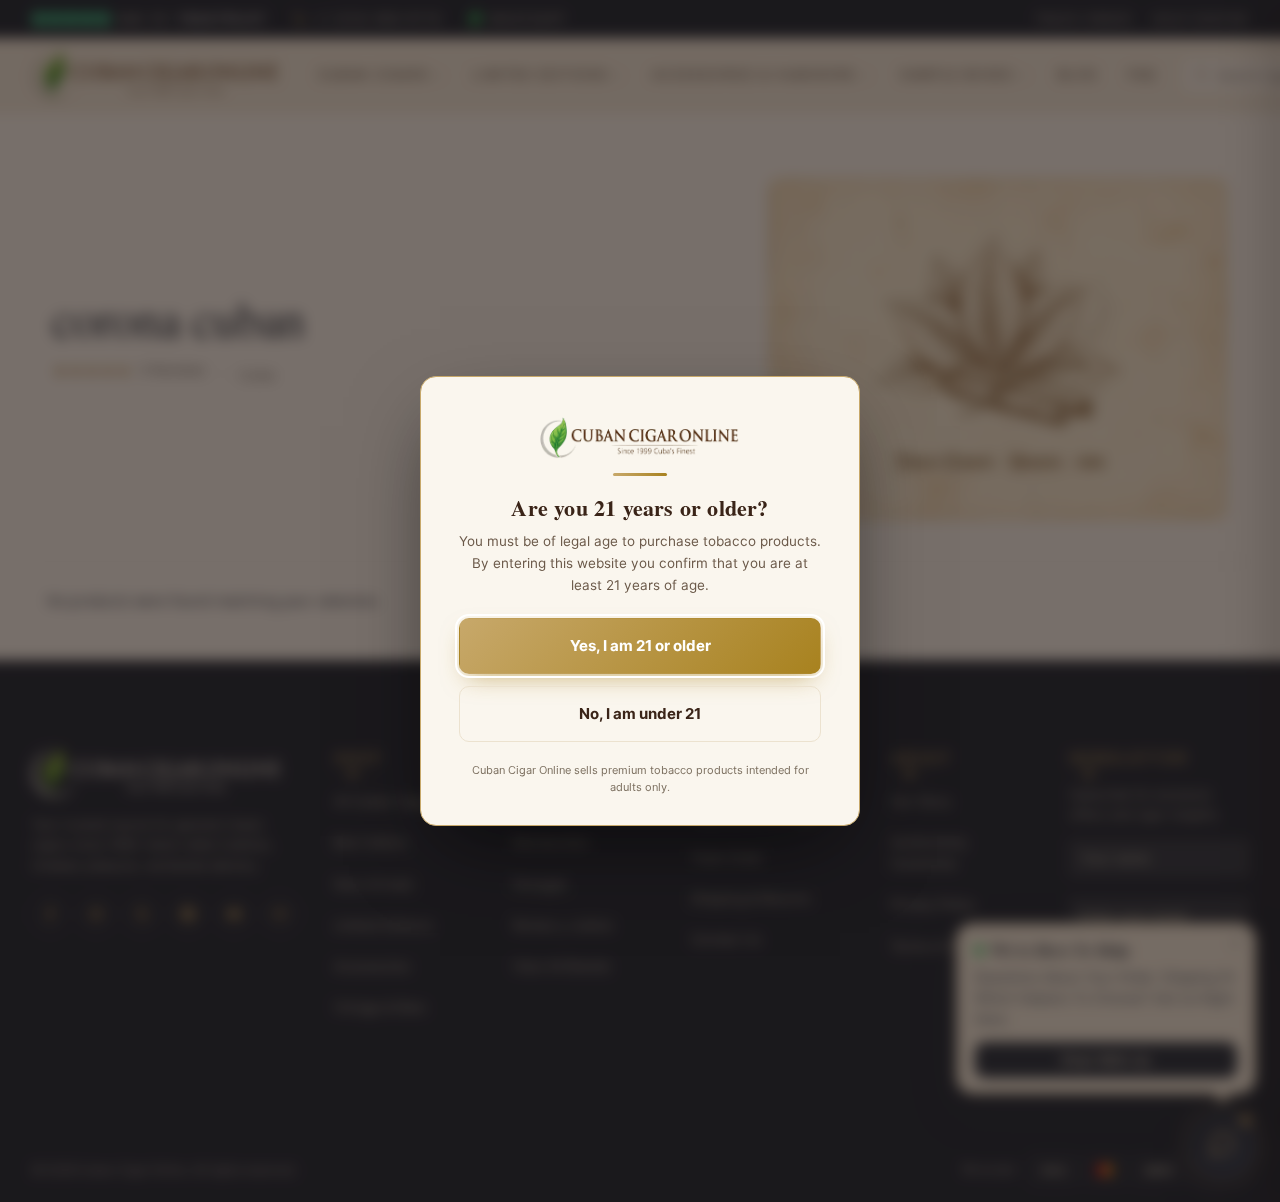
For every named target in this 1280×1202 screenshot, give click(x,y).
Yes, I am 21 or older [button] (640, 645)
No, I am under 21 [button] (640, 713)
